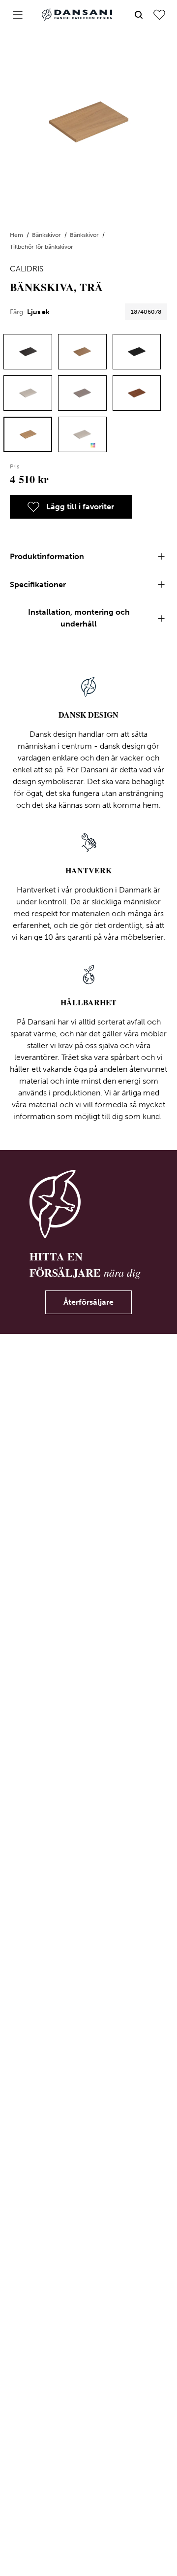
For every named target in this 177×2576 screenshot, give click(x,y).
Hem (17, 235)
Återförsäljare (88, 1302)
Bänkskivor (47, 235)
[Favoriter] (159, 15)
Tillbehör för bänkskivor (42, 247)
